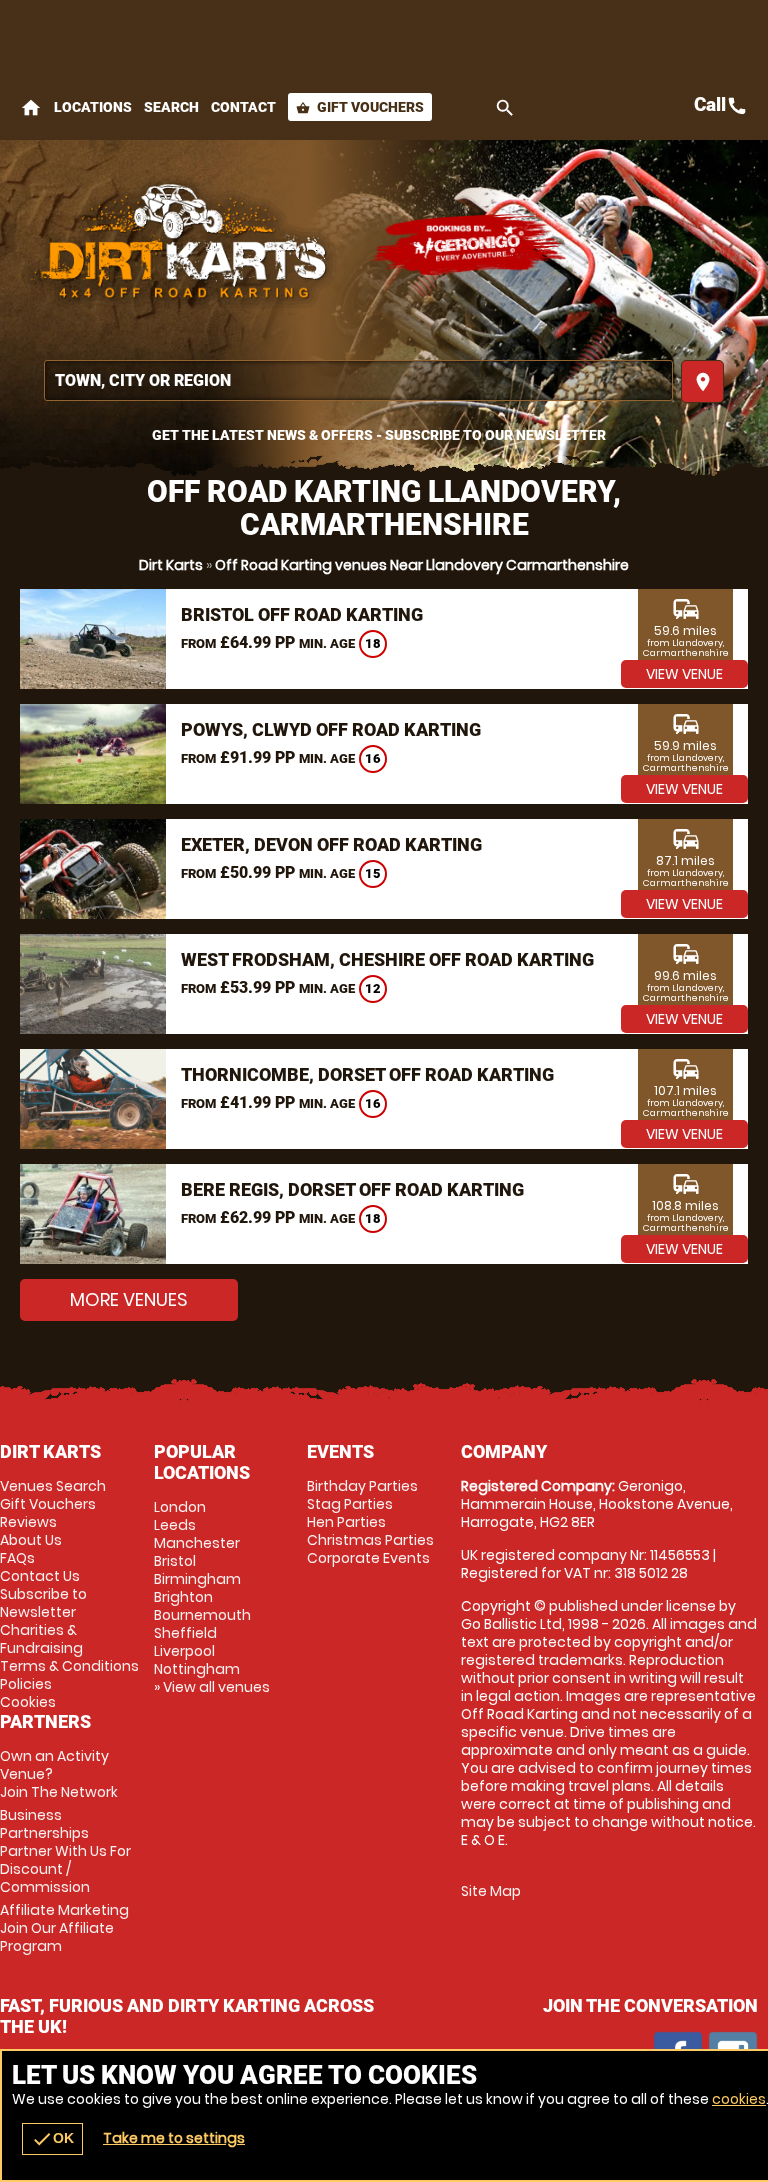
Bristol (175, 1561)
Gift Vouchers (360, 107)
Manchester (197, 1543)
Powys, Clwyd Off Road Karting (331, 729)
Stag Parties (350, 1504)
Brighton (183, 1597)
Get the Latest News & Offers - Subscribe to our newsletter (379, 435)
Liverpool (184, 1651)
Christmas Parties (370, 1540)
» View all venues (212, 1687)
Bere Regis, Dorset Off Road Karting (352, 1189)
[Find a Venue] (358, 380)
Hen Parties (346, 1522)
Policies (26, 1684)
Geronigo (470, 245)
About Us (31, 1540)
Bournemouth (202, 1615)
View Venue (684, 674)
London (180, 1507)
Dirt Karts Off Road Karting (185, 245)
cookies (739, 2099)
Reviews (28, 1522)
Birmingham (197, 1579)
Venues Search (53, 1486)
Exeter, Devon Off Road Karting (331, 844)
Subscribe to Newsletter (43, 1603)
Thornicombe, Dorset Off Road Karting (367, 1074)
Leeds (175, 1525)
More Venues (129, 1299)
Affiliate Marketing (64, 1928)
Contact (243, 107)
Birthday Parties (362, 1486)
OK (52, 2139)
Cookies (28, 1702)
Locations (93, 107)
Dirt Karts (171, 565)
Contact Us (40, 1576)
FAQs (17, 1558)
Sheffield (185, 1633)
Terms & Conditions (69, 1666)
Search (171, 107)
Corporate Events (368, 1558)
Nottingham (197, 1669)
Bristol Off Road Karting (302, 614)
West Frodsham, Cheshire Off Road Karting (387, 959)
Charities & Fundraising (41, 1639)
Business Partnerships (65, 1851)
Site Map (491, 1891)
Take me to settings (174, 2138)
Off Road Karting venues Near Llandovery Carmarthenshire (422, 565)
